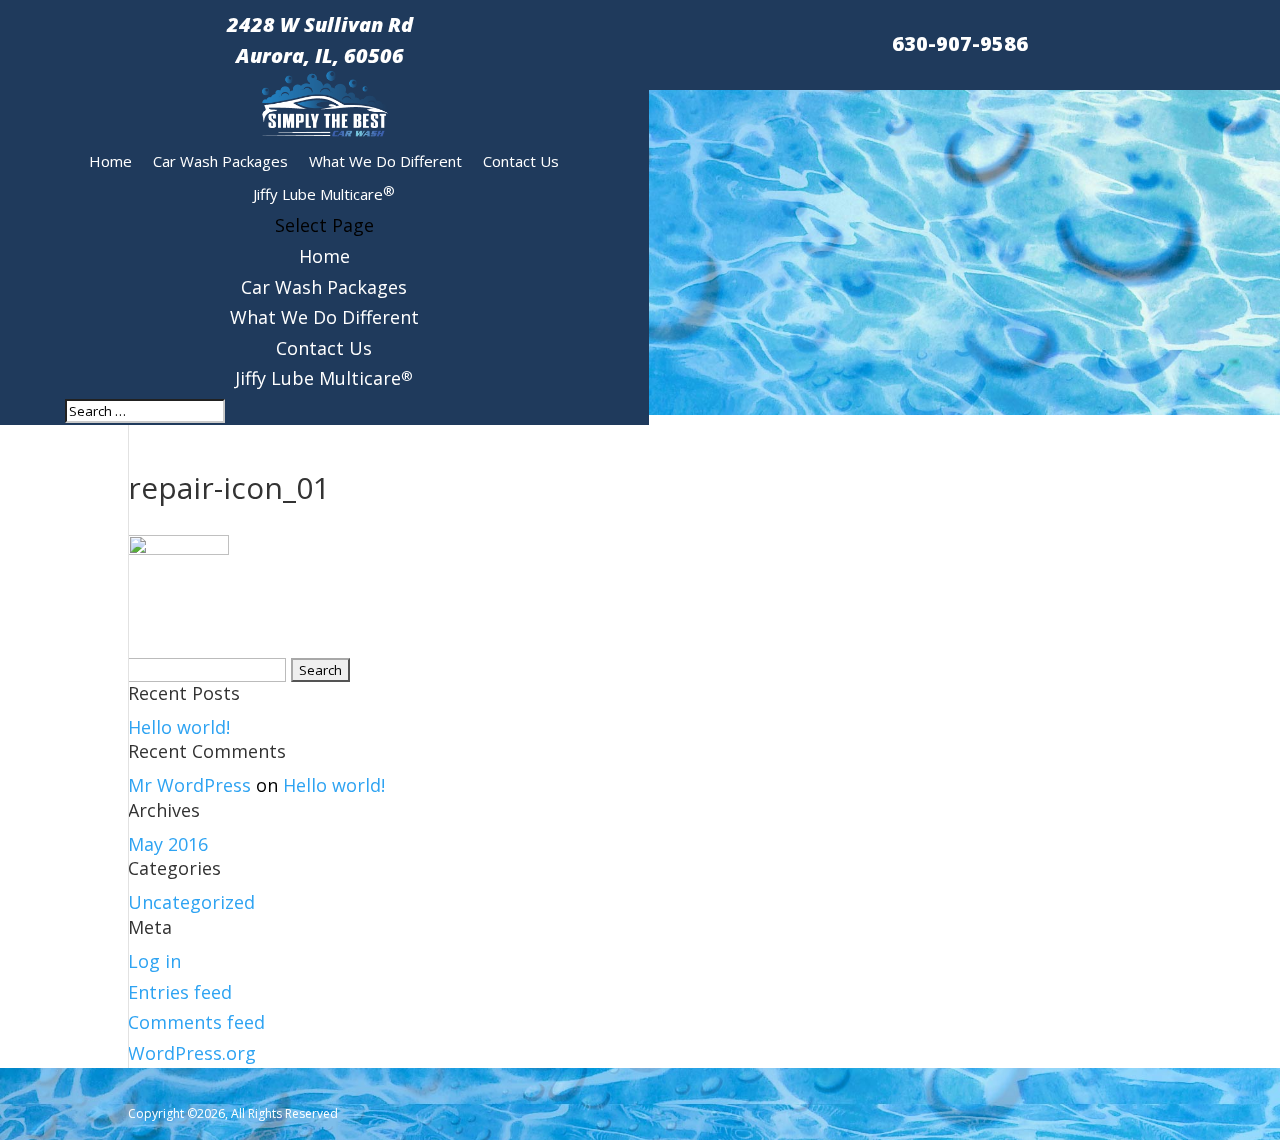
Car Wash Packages (220, 161)
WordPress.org (192, 1053)
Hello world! (179, 727)
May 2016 (168, 844)
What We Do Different (385, 161)
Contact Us (521, 161)
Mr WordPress (189, 785)
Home (110, 161)
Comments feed (196, 1022)
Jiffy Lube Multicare (324, 193)
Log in (154, 961)
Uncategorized (191, 902)
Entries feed (180, 992)
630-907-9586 (960, 43)
